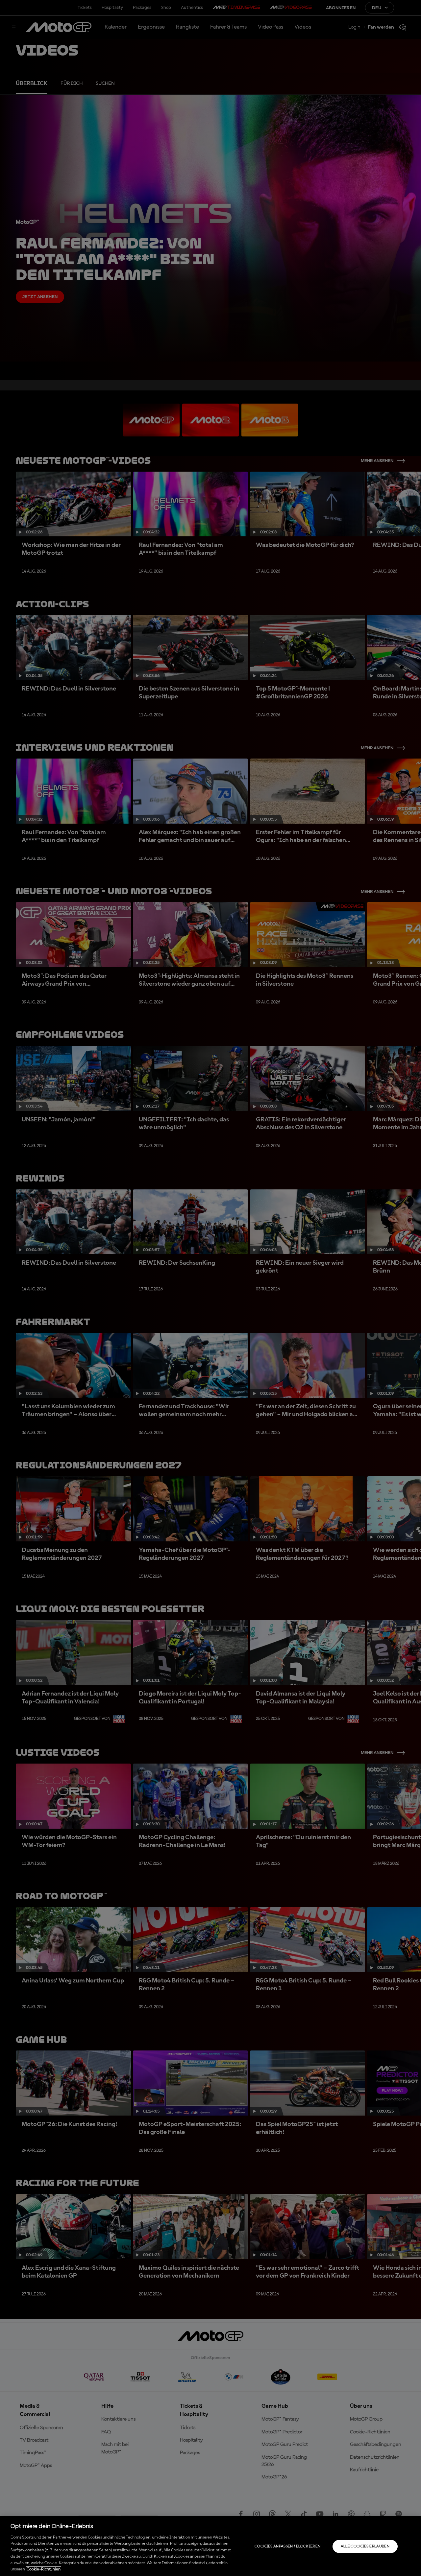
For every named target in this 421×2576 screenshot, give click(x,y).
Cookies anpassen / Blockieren (287, 2546)
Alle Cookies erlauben (365, 2546)
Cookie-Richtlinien (44, 2569)
